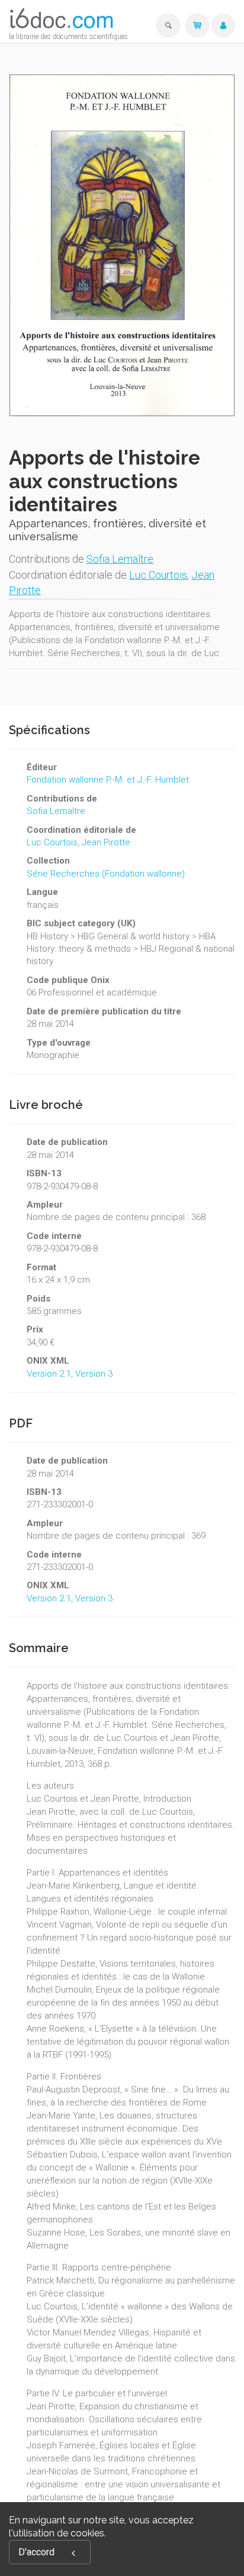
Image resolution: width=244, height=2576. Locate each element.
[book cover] (123, 246)
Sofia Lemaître (120, 559)
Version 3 (94, 1374)
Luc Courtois (158, 575)
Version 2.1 (49, 1374)
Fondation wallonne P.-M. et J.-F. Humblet (108, 780)
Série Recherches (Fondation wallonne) (106, 874)
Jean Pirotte (106, 842)
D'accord (36, 2552)
